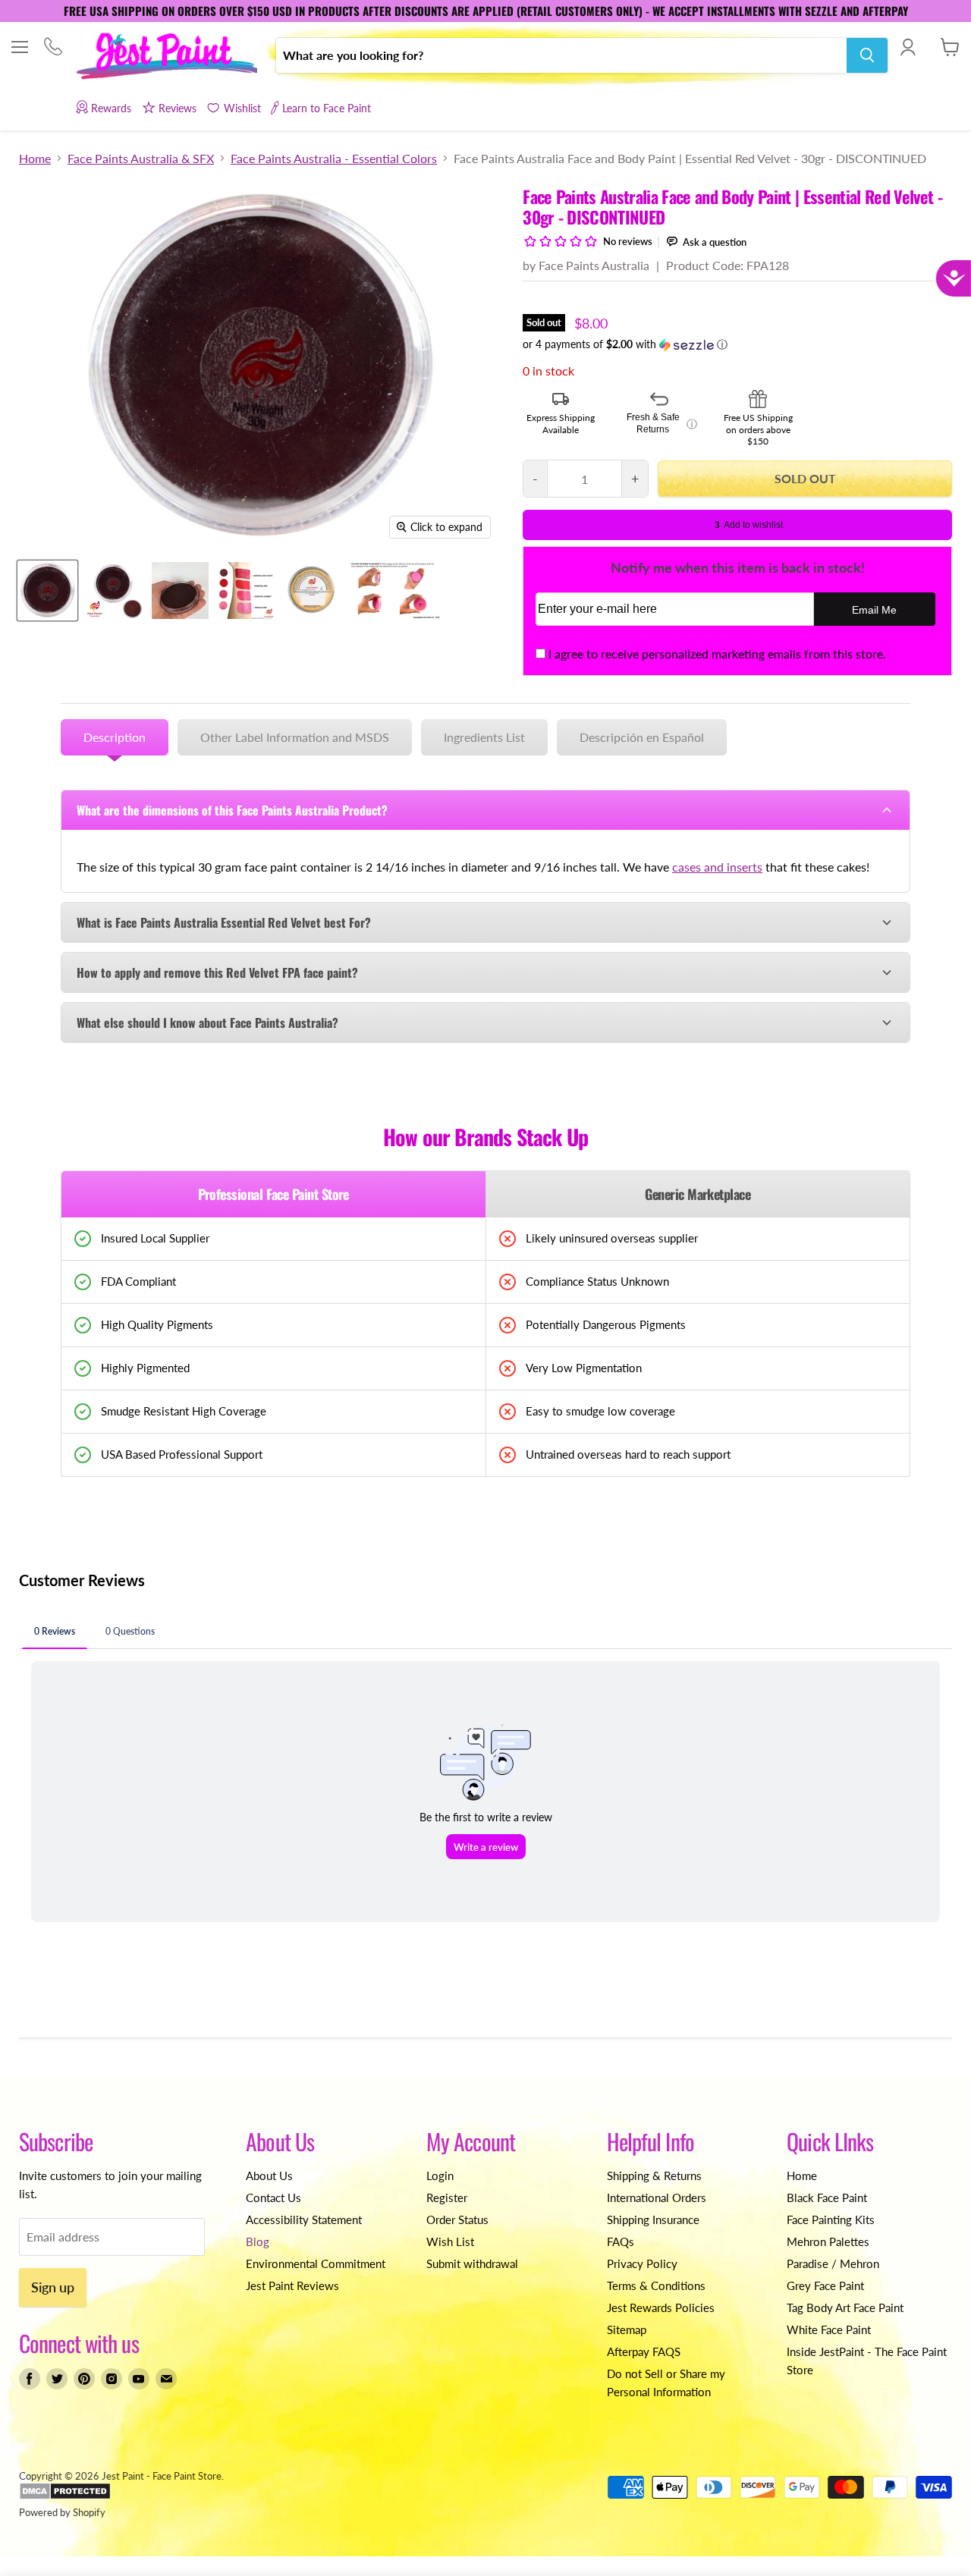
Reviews (178, 108)
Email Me (874, 610)
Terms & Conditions (656, 2285)
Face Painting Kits (831, 2219)
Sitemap (627, 2329)
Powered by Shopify (62, 2512)
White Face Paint (829, 2329)
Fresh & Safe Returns (662, 423)
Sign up (53, 2287)
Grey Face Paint (825, 2285)
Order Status (457, 2219)
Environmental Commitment (316, 2263)
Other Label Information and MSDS (295, 737)
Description (115, 737)
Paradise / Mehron (833, 2263)
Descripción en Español (642, 737)
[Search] (867, 55)
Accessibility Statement (304, 2219)
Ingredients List (484, 737)
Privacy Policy (642, 2263)
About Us (269, 2175)
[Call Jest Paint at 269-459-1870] (53, 48)
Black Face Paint (827, 2197)
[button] (737, 345)
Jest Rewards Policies (661, 2307)
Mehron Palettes (828, 2241)
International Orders (657, 2197)
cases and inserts (717, 867)
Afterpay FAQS (644, 2351)
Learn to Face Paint (327, 108)
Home (35, 159)
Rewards (111, 108)
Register (447, 2197)
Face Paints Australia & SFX (141, 159)
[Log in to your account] (908, 47)
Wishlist (242, 108)
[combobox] (561, 55)
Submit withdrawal (472, 2263)
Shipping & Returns (654, 2175)
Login (440, 2175)
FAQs (621, 2241)
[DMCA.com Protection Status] (65, 2496)
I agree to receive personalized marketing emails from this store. (717, 653)
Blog (258, 2241)
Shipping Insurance (653, 2219)
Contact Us (273, 2197)
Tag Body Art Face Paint (845, 2307)
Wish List (450, 2241)
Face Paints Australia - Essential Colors (334, 159)
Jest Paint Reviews (292, 2285)
